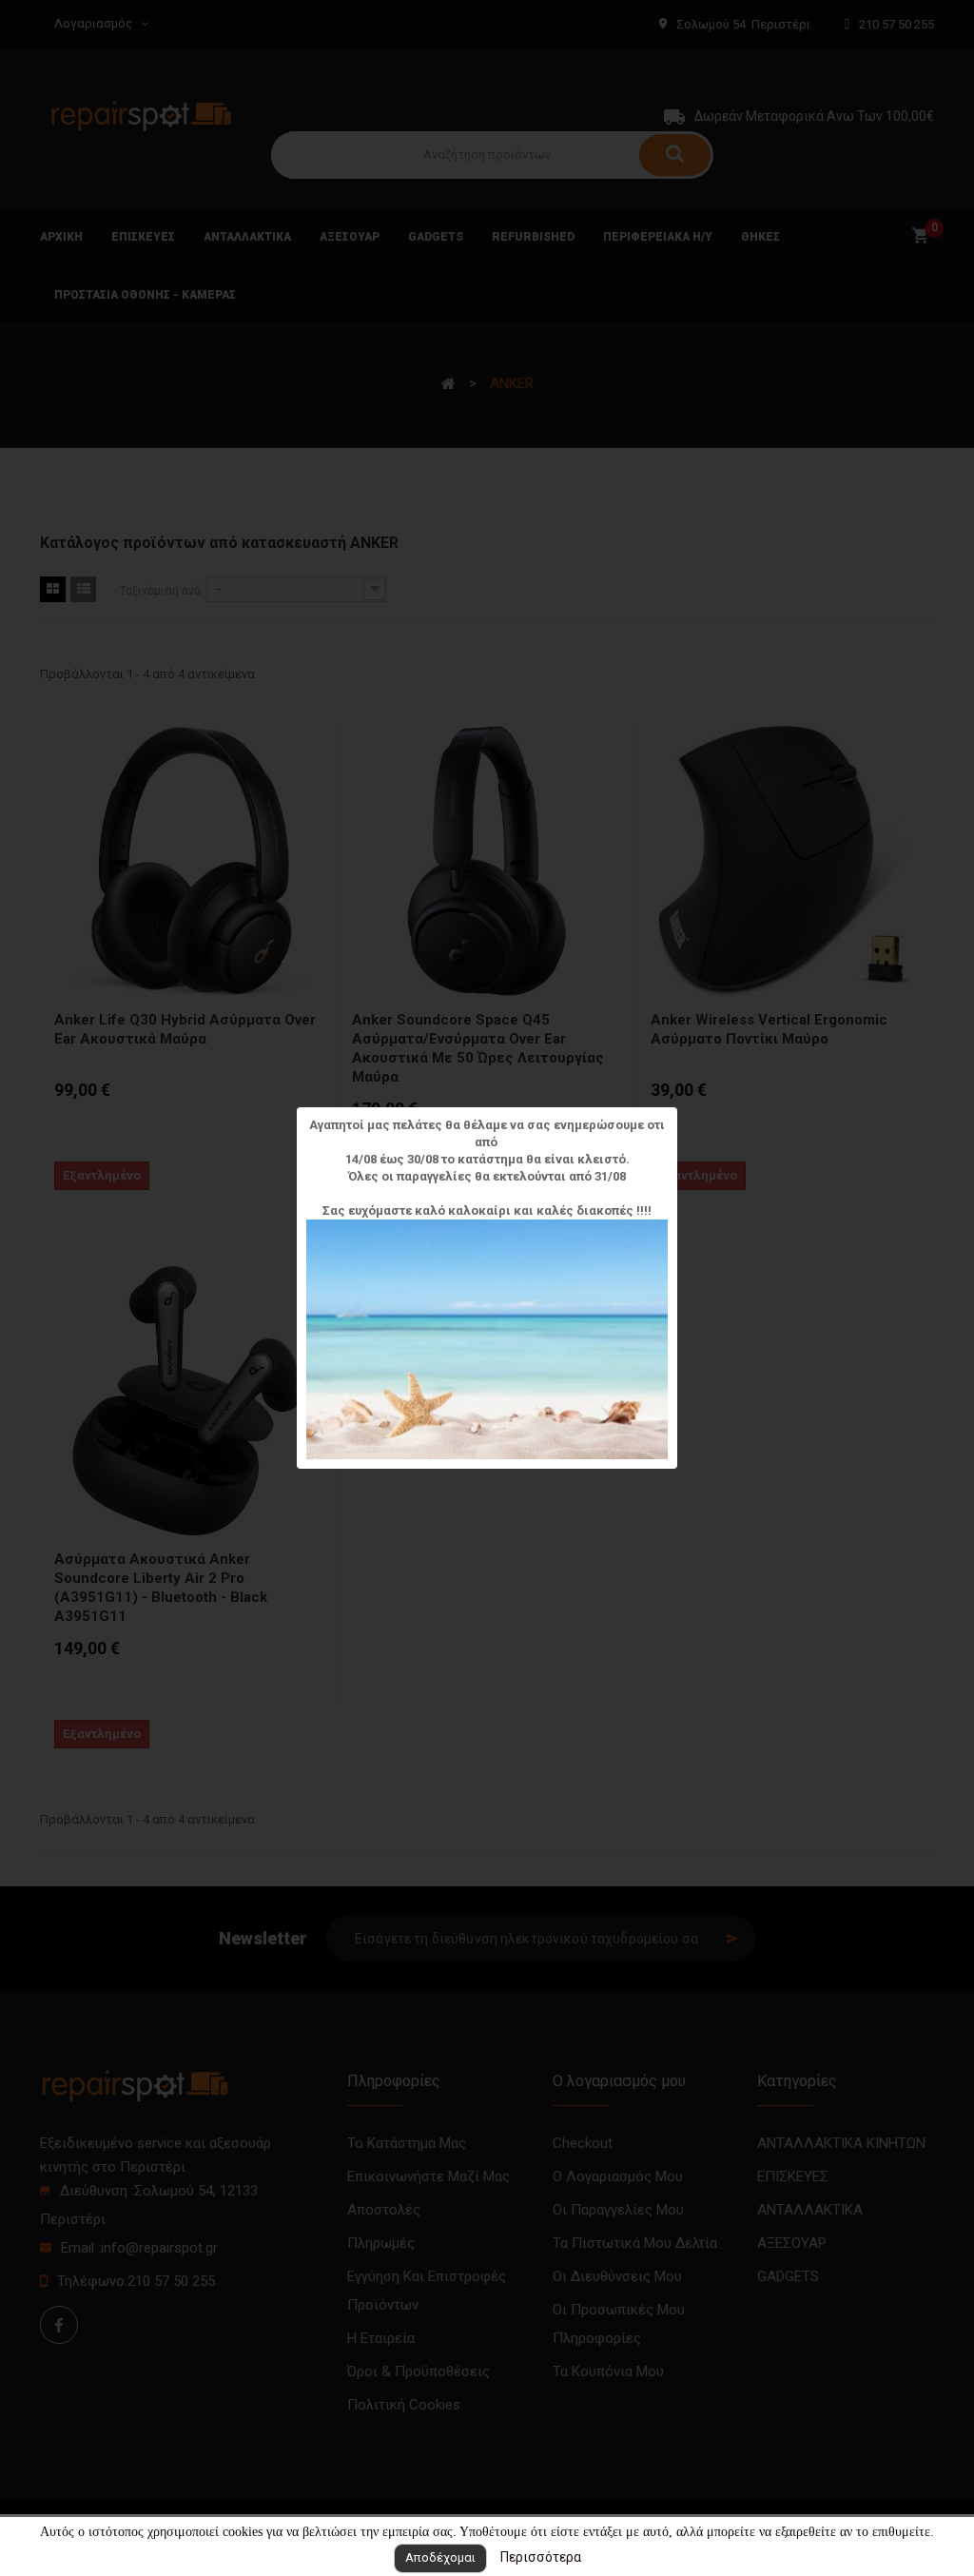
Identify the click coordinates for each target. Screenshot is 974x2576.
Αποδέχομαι (440, 2557)
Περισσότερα (541, 2557)
